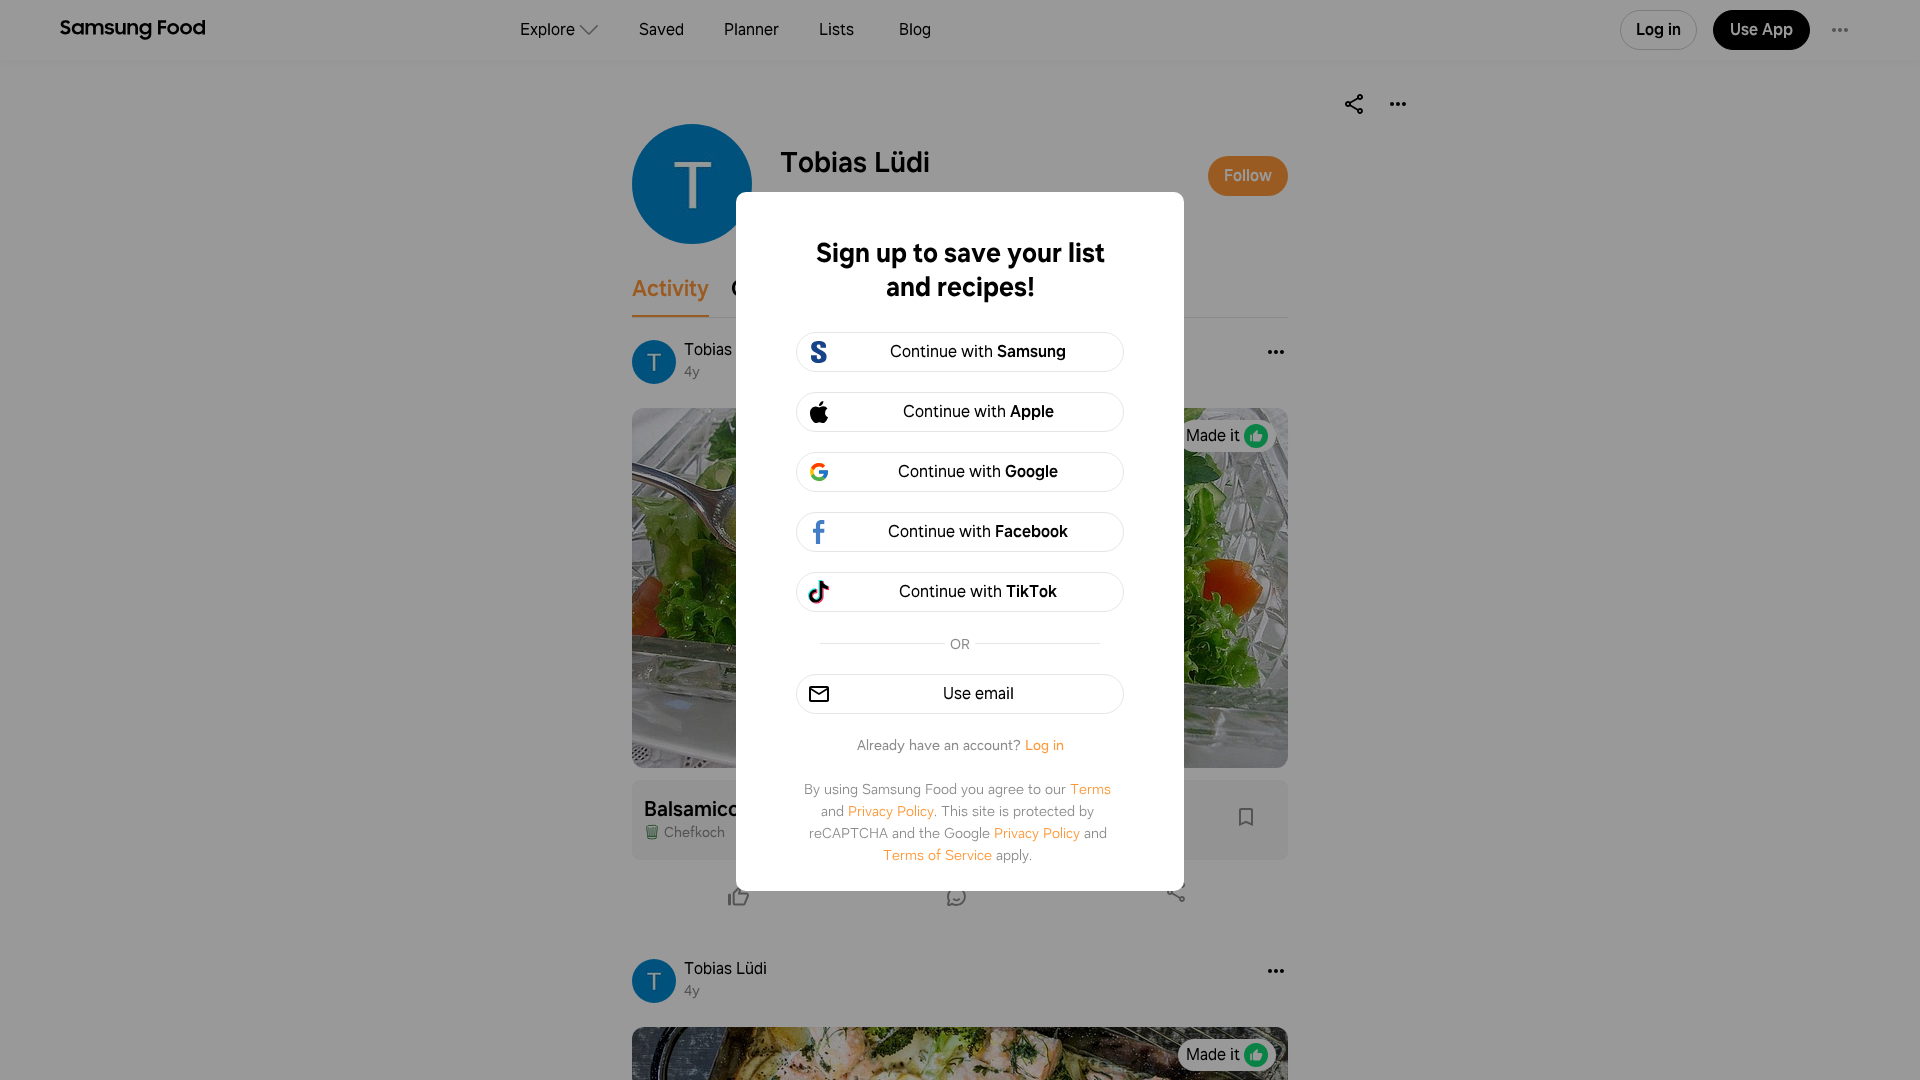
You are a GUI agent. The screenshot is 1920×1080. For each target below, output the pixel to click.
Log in (1044, 745)
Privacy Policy (891, 811)
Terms (1090, 789)
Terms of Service (937, 855)
